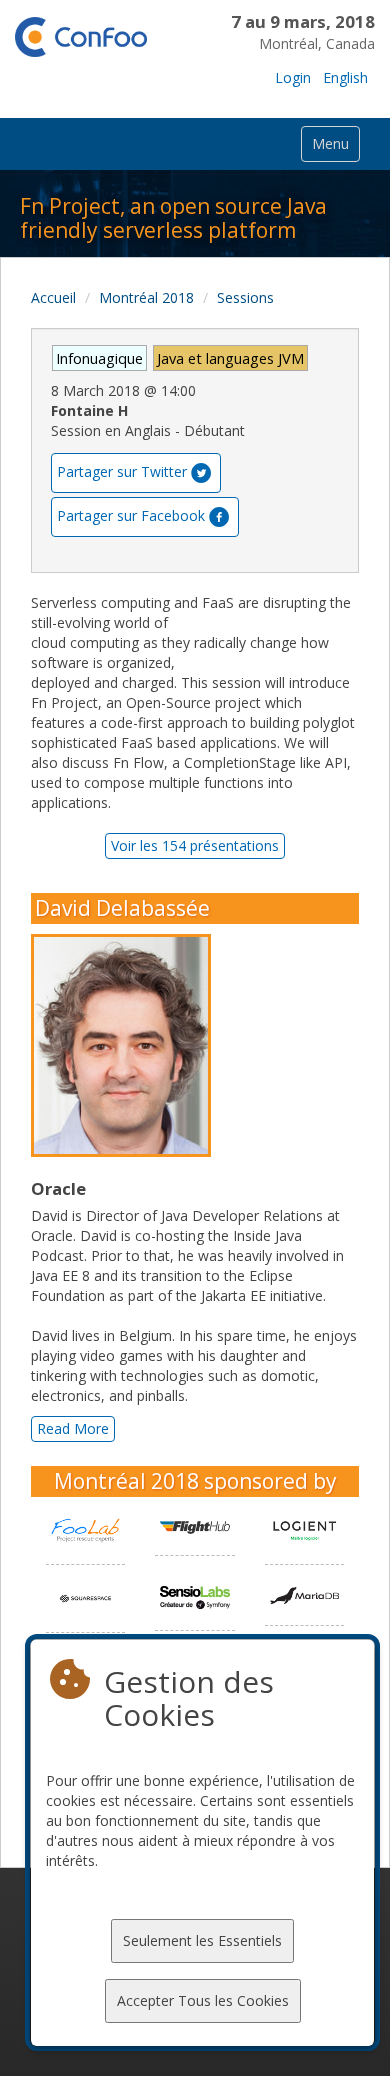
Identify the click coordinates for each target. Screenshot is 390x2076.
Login (293, 77)
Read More (73, 1428)
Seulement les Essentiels (202, 1940)
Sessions (245, 297)
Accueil (53, 297)
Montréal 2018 (146, 297)
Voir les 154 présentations (195, 845)
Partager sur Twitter (122, 470)
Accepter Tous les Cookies (203, 2000)
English (345, 77)
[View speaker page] (126, 1046)
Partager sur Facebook (131, 514)
